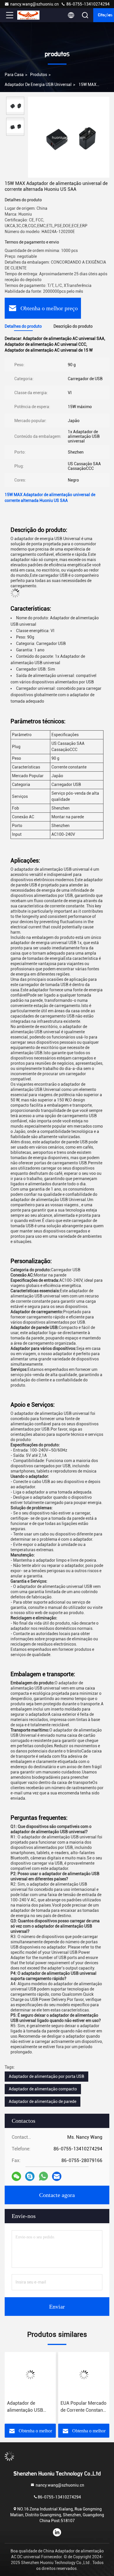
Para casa (14, 75)
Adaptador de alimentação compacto (43, 2089)
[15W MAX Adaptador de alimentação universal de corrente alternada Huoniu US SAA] (69, 137)
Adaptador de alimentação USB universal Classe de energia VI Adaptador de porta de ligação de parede (30, 2407)
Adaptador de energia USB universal (38, 84)
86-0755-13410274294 (88, 4)
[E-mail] (57, 2176)
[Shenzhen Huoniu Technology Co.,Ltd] (29, 15)
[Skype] (30, 2176)
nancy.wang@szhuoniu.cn (34, 4)
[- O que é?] (43, 2176)
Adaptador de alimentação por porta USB (46, 2076)
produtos (39, 75)
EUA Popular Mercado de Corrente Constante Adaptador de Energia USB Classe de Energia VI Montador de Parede (84, 2407)
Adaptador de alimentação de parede (43, 2101)
